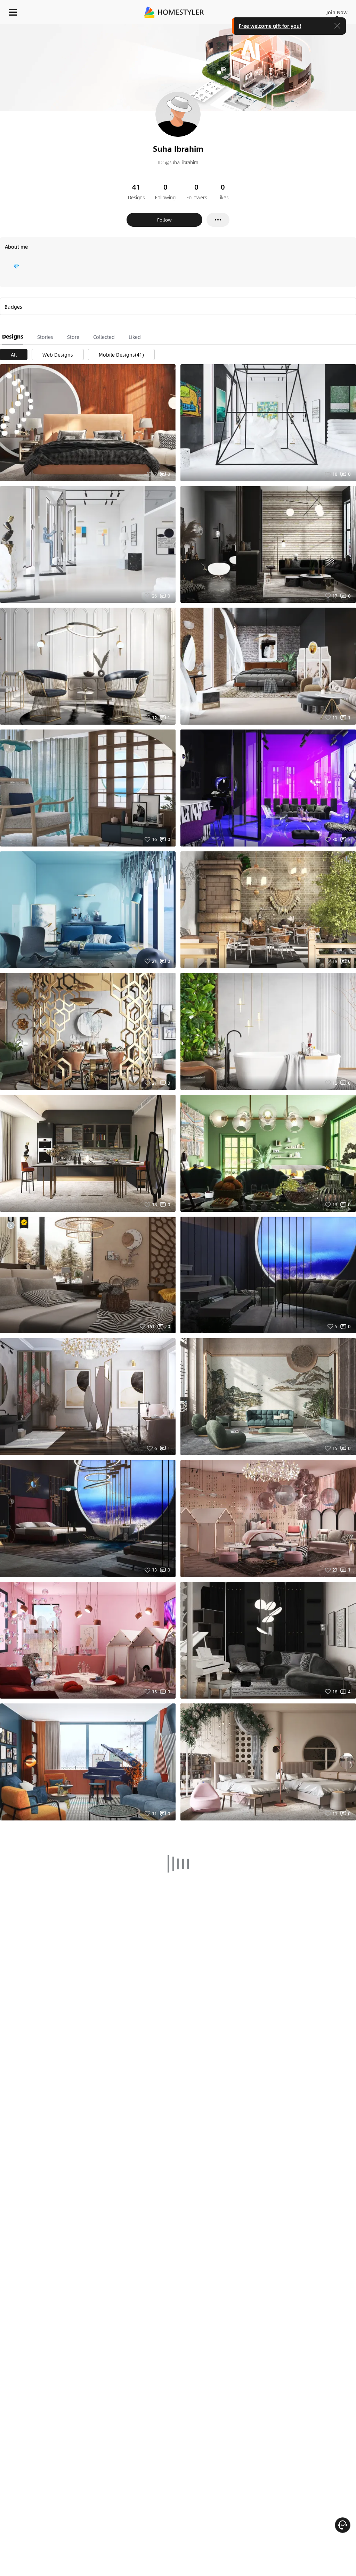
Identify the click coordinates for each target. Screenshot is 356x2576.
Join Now (337, 12)
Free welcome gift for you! (270, 26)
